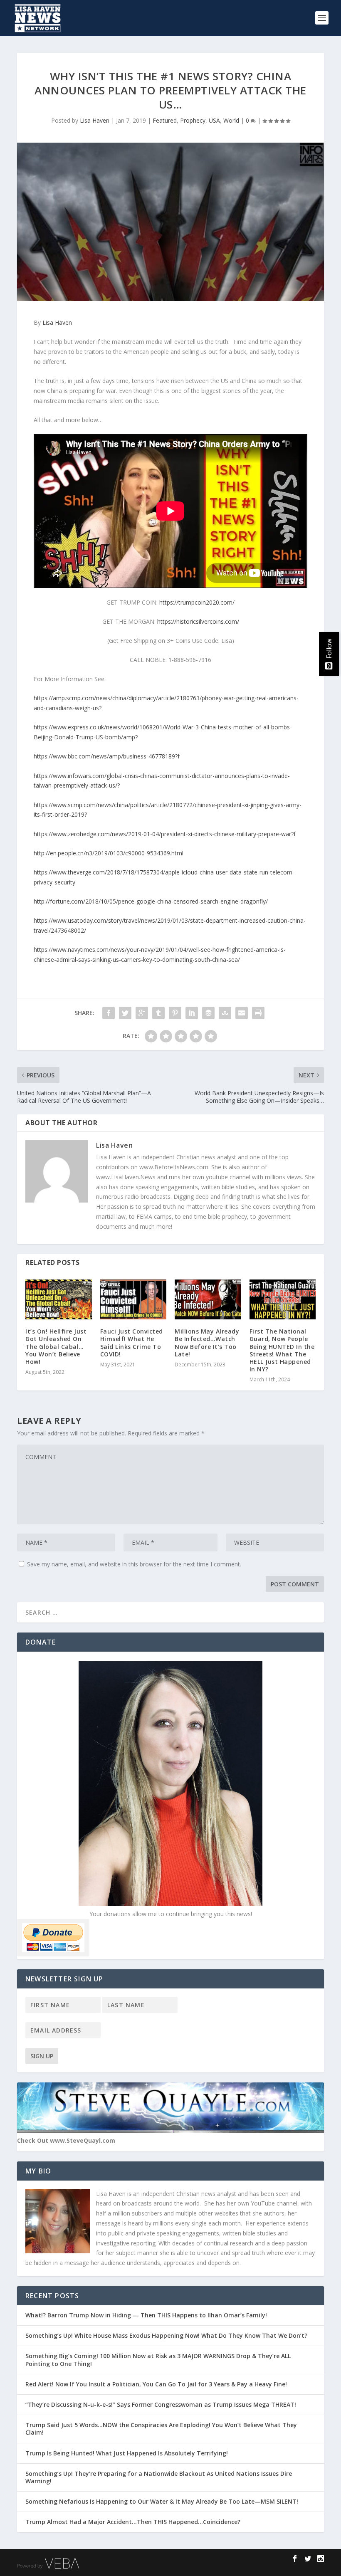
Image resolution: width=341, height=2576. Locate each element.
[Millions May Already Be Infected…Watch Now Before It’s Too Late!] (208, 1299)
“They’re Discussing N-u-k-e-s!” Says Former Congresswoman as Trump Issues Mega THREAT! (162, 2404)
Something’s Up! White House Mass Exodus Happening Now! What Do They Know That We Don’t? (167, 2335)
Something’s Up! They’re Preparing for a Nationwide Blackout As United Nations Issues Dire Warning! (159, 2477)
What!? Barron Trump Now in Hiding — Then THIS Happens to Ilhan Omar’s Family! (146, 2315)
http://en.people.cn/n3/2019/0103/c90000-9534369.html (109, 853)
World (231, 120)
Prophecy (193, 120)
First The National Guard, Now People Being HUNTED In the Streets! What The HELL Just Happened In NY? (282, 1350)
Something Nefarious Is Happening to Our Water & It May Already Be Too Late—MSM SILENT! (164, 2501)
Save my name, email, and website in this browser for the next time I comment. (134, 1564)
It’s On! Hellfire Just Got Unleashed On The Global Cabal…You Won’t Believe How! (56, 1346)
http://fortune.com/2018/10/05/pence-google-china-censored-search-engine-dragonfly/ (151, 901)
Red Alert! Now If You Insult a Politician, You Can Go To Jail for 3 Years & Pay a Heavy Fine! (157, 2384)
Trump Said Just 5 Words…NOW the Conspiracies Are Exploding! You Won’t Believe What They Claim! (161, 2429)
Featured (165, 120)
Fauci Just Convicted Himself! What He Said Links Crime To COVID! (132, 1343)
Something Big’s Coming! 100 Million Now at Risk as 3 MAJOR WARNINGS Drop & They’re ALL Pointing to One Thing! (158, 2360)
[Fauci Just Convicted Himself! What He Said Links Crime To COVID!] (133, 1299)
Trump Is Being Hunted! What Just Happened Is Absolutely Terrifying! (127, 2453)
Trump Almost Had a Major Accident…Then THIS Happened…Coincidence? (134, 2522)
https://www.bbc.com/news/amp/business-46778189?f (107, 756)
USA (214, 120)
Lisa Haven (95, 120)
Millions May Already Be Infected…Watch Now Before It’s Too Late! (207, 1343)
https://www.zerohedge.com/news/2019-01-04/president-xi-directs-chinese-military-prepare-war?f (165, 834)
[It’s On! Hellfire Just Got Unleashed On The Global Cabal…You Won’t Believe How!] (59, 1299)
